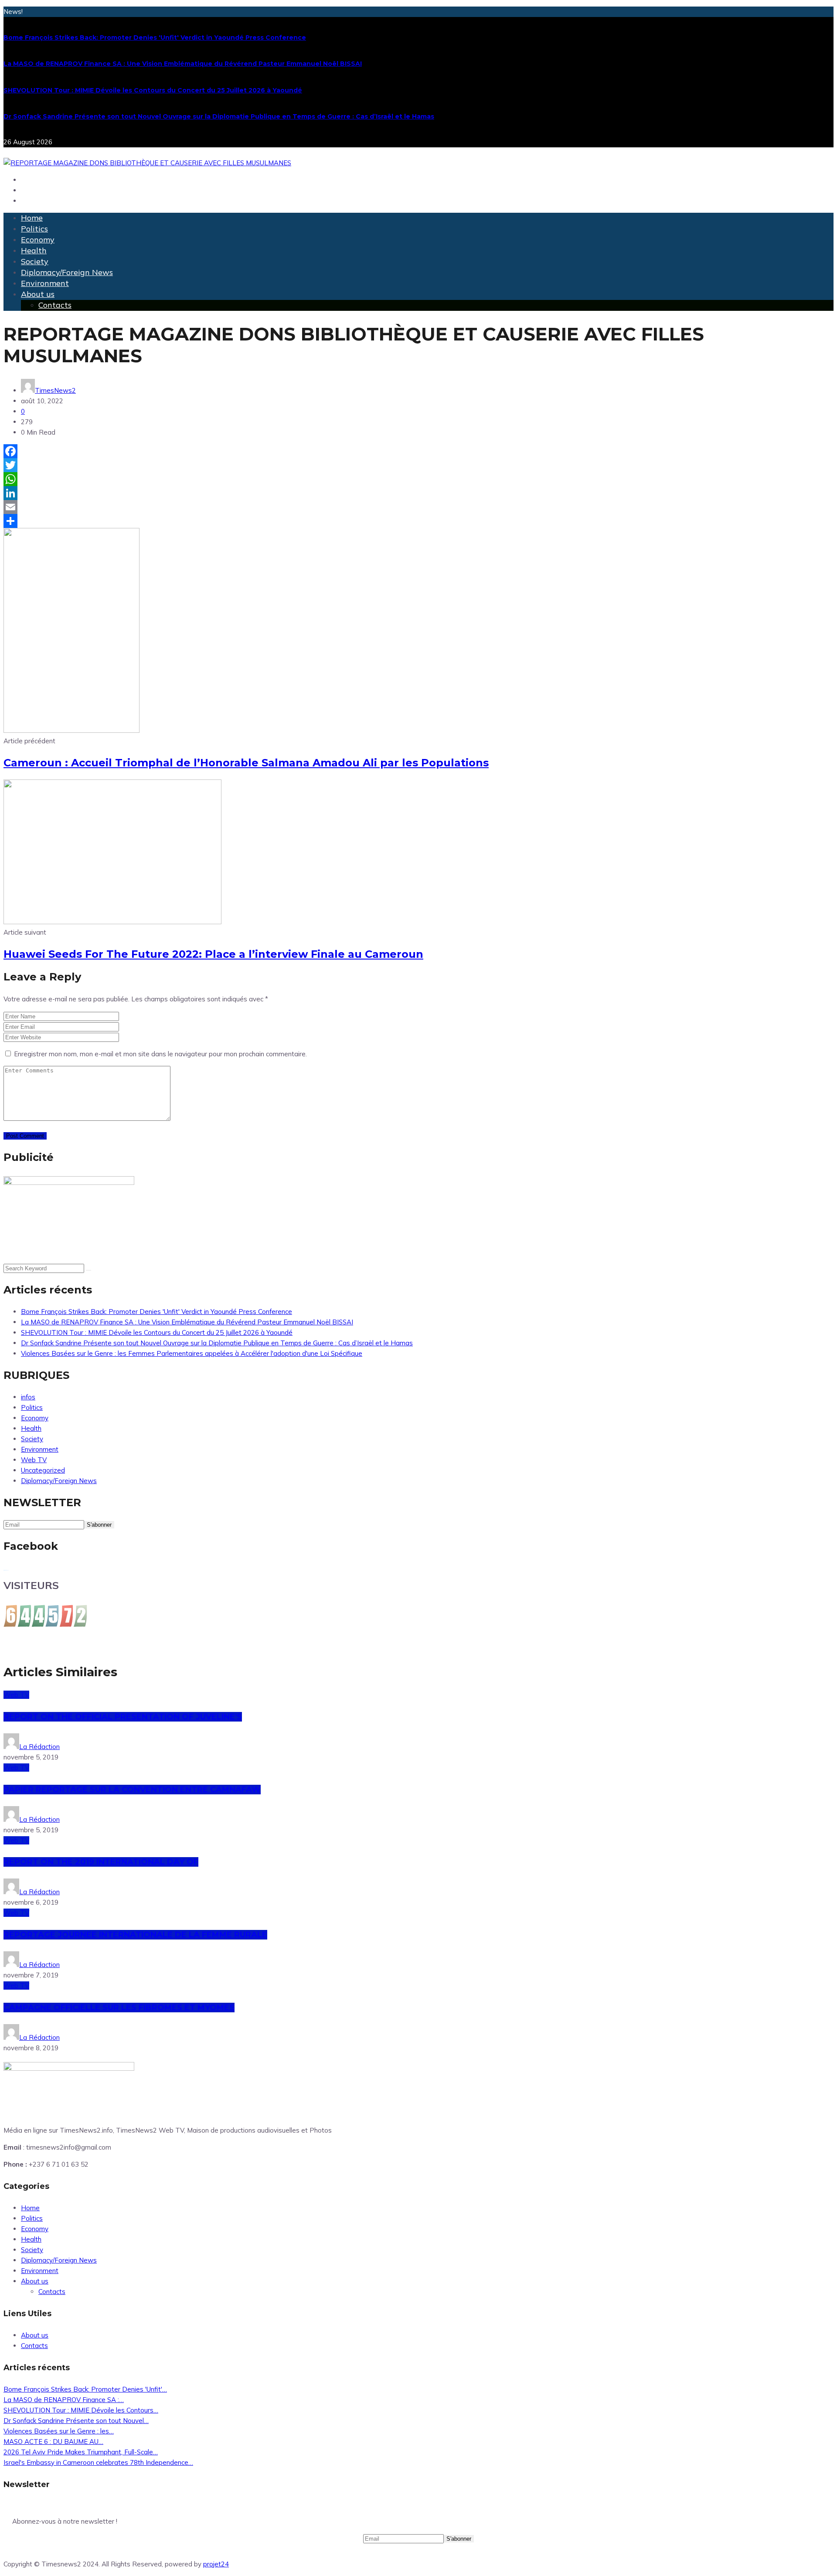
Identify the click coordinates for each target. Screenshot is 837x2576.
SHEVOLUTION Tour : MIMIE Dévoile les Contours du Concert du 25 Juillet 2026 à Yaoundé (153, 90)
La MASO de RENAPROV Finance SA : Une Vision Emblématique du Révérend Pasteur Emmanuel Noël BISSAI (183, 64)
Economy (38, 240)
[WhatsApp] (418, 479)
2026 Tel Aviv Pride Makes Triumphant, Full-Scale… (81, 2452)
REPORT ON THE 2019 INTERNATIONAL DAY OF (101, 1862)
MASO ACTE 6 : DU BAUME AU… (53, 2442)
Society (35, 261)
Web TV (34, 1460)
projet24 (216, 2564)
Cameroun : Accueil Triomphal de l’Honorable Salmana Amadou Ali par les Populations (246, 763)
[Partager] (418, 521)
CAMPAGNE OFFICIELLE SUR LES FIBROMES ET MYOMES (119, 2008)
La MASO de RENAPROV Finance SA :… (64, 2400)
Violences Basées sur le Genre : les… (59, 2431)
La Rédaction (39, 1747)
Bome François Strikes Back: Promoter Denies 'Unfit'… (85, 2389)
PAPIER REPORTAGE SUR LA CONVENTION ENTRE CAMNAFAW (132, 1790)
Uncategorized (43, 1470)
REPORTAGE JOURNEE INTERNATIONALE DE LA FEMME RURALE (135, 1935)
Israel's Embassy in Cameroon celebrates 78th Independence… (98, 2462)
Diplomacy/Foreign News (67, 272)
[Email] (418, 507)
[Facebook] (418, 451)
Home (32, 218)
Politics (34, 229)
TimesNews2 (55, 390)
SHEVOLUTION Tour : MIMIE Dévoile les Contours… (81, 2410)
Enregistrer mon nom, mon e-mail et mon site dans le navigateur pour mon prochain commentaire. (160, 1054)
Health (34, 250)
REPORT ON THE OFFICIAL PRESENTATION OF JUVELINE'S (123, 1717)
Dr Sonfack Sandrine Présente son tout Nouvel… (76, 2421)
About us (38, 294)
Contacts (55, 305)
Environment (45, 283)
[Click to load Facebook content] (6, 1570)
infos (28, 1397)
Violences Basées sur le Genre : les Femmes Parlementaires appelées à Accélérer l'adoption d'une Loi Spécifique (192, 1353)
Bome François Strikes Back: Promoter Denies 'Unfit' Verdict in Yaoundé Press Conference (155, 37)
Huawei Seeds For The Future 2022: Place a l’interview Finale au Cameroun (213, 954)
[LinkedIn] (418, 493)
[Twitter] (418, 465)
